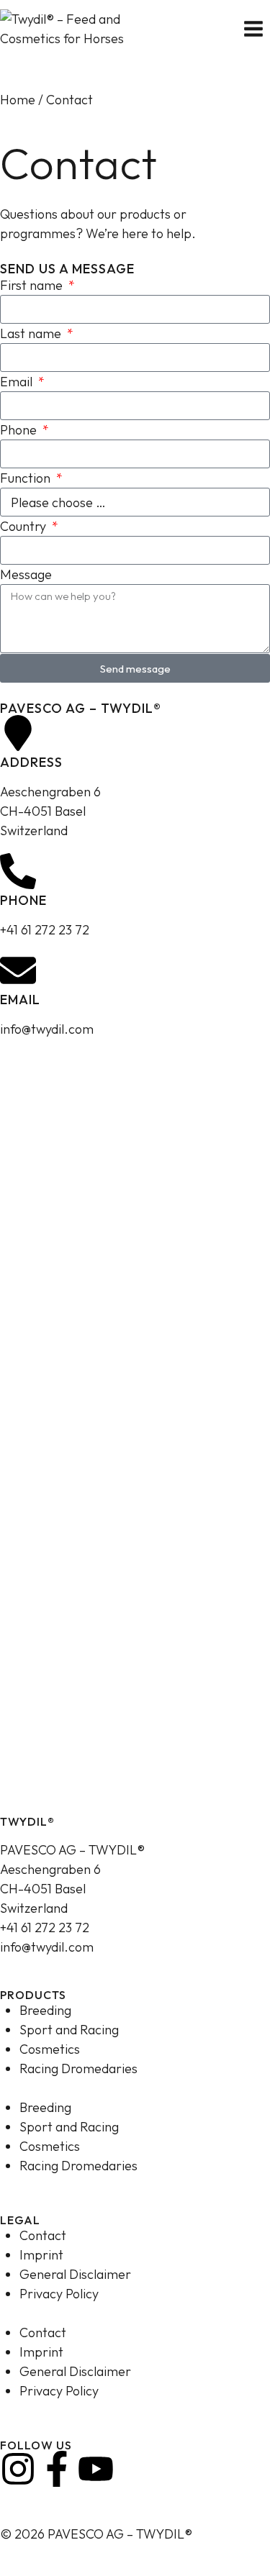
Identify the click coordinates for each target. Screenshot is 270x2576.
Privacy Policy (59, 2294)
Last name (32, 333)
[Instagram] (18, 2469)
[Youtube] (96, 2469)
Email (18, 382)
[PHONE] (18, 871)
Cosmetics (50, 2049)
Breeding (45, 2010)
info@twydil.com (47, 1947)
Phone (20, 430)
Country (24, 526)
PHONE (23, 900)
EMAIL (20, 1000)
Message (26, 574)
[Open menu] (253, 28)
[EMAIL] (18, 970)
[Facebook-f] (57, 2469)
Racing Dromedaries (78, 2068)
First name (33, 285)
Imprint (41, 2255)
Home (18, 100)
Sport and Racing (69, 2030)
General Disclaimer (75, 2274)
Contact (43, 2235)
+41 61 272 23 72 (45, 1928)
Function (27, 478)
